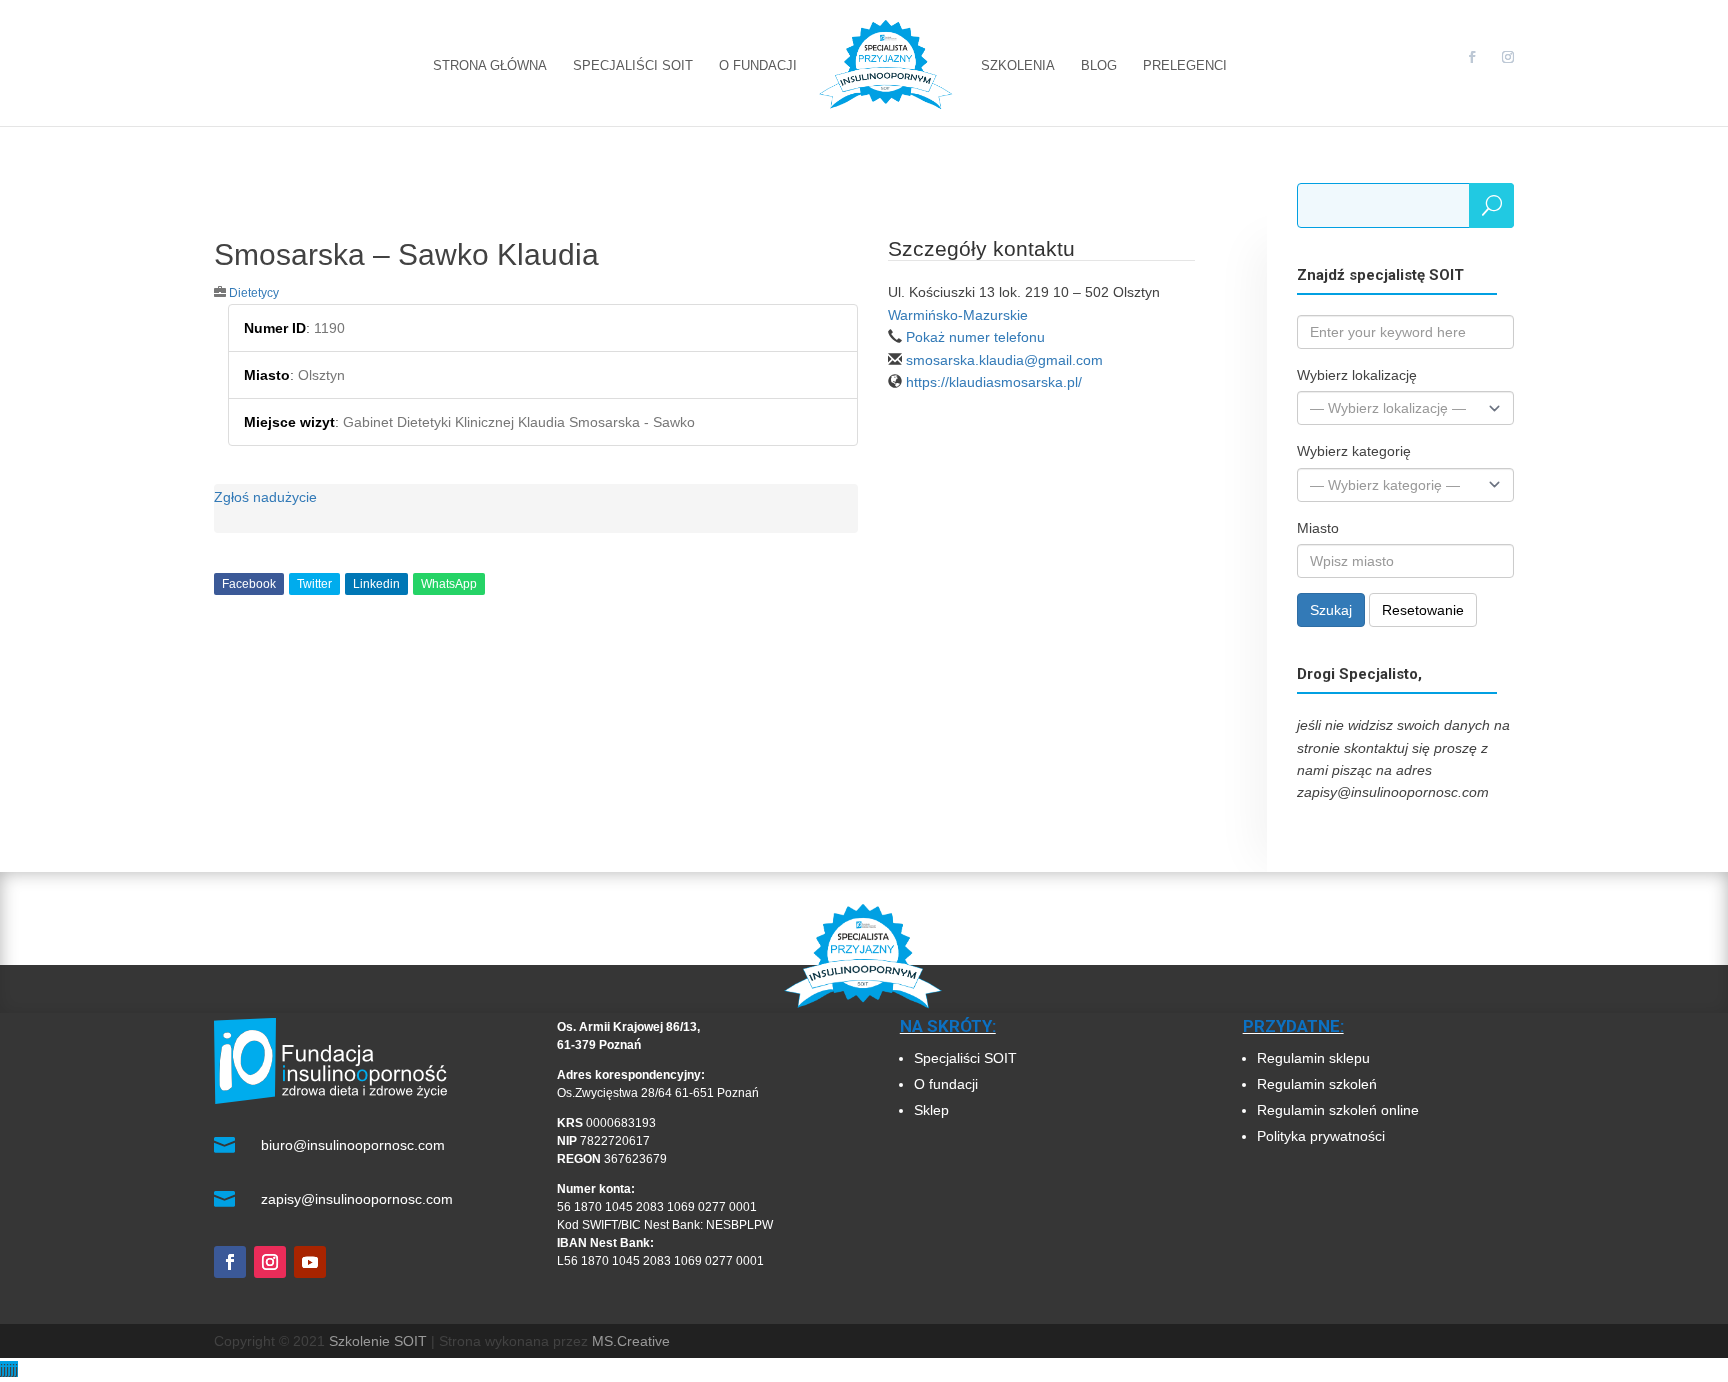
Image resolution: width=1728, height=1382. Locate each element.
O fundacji (946, 1084)
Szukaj (1331, 610)
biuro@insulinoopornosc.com (353, 1145)
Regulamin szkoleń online (1338, 1110)
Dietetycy (254, 293)
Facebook (249, 584)
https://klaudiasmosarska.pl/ (994, 382)
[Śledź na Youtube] (310, 1262)
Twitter (314, 584)
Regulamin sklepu (1313, 1058)
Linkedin (376, 584)
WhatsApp (449, 584)
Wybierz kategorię (1354, 451)
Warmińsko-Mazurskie (958, 315)
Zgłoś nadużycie (265, 497)
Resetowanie (1423, 610)
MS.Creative (631, 1341)
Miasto (1318, 528)
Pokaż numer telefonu (975, 337)
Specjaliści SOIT (965, 1058)
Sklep (931, 1110)
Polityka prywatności (1321, 1136)
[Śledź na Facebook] (230, 1262)
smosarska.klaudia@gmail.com (1004, 360)
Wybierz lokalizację (1357, 375)
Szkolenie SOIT (378, 1341)
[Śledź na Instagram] (270, 1262)
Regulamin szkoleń (1319, 1084)
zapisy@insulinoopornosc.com (357, 1199)
